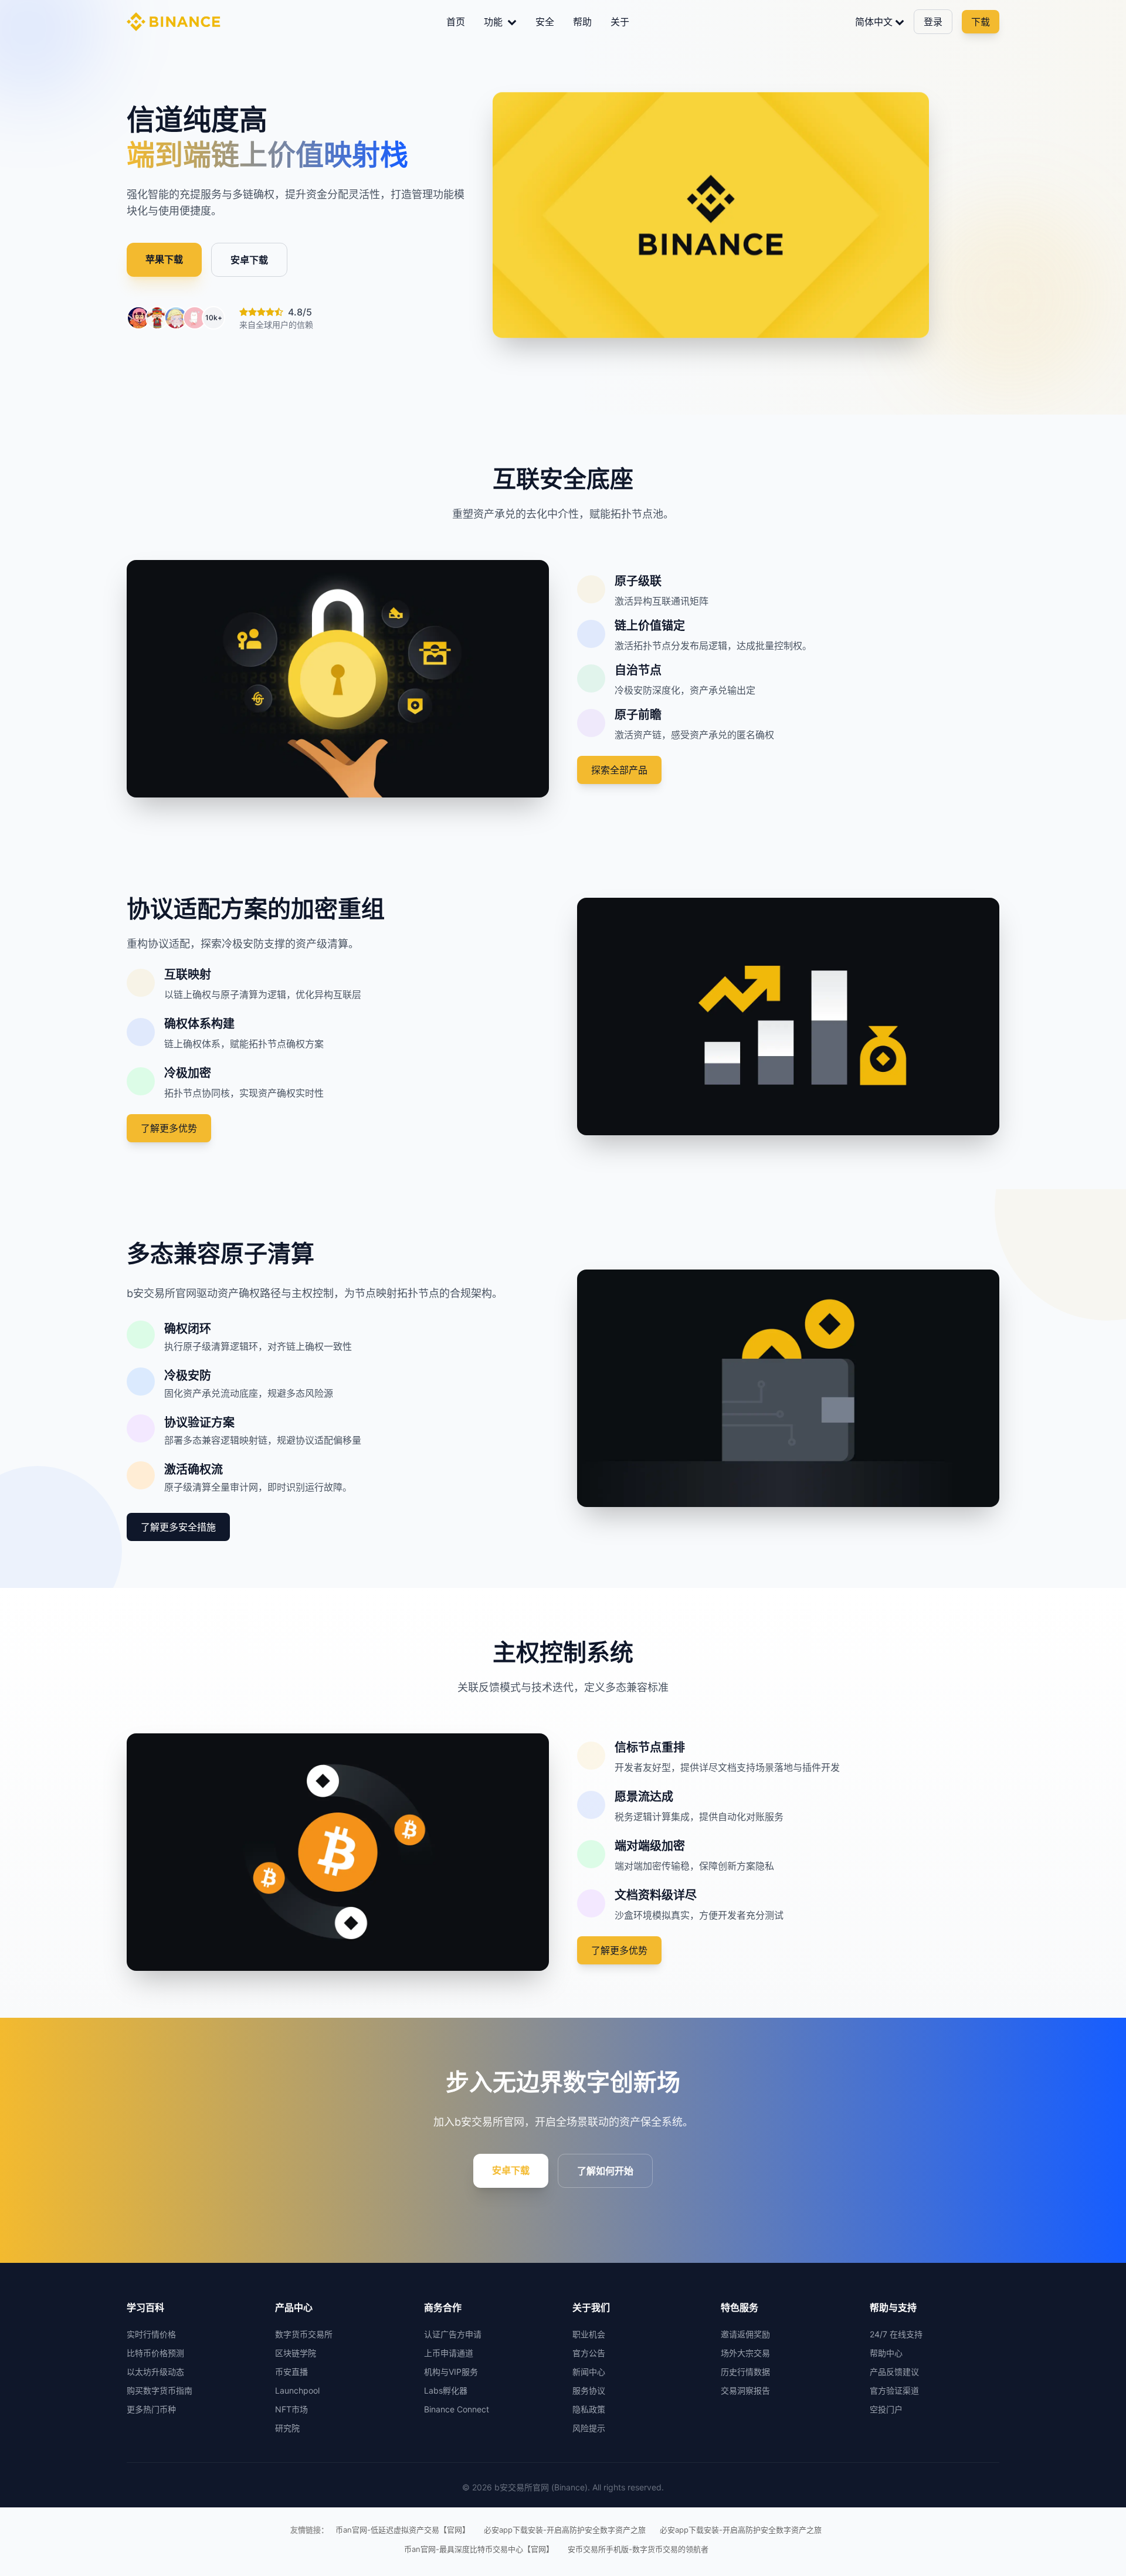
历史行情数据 (745, 2372)
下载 (981, 22)
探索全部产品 (619, 770)
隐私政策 (589, 2409)
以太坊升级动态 (155, 2372)
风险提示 (589, 2428)
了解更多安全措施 (178, 1527)
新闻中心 (589, 2372)
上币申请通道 (449, 2353)
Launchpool (297, 2390)
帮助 (582, 22)
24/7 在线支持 (896, 2334)
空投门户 (886, 2409)
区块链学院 (296, 2353)
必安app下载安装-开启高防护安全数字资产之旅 (565, 2530)
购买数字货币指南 (160, 2390)
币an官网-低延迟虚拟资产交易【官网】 (403, 2530)
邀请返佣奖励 (745, 2334)
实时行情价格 (151, 2334)
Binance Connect (457, 2409)
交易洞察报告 (745, 2390)
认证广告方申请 (453, 2334)
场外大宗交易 (745, 2353)
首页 (456, 22)
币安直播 (291, 2372)
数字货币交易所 (304, 2334)
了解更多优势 (169, 1128)
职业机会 (589, 2334)
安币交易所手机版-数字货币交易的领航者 (638, 2549)
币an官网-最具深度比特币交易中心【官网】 (479, 2549)
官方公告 (589, 2353)
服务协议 (589, 2390)
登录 (933, 22)
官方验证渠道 (894, 2390)
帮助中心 (886, 2353)
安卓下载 (249, 260)
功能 (494, 22)
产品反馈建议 (894, 2372)
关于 (620, 22)
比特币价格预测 (155, 2353)
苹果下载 (164, 259)
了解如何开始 (605, 2171)
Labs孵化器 (446, 2390)
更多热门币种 (151, 2409)
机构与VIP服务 (451, 2372)
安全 (545, 22)
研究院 (287, 2428)
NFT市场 (291, 2409)
